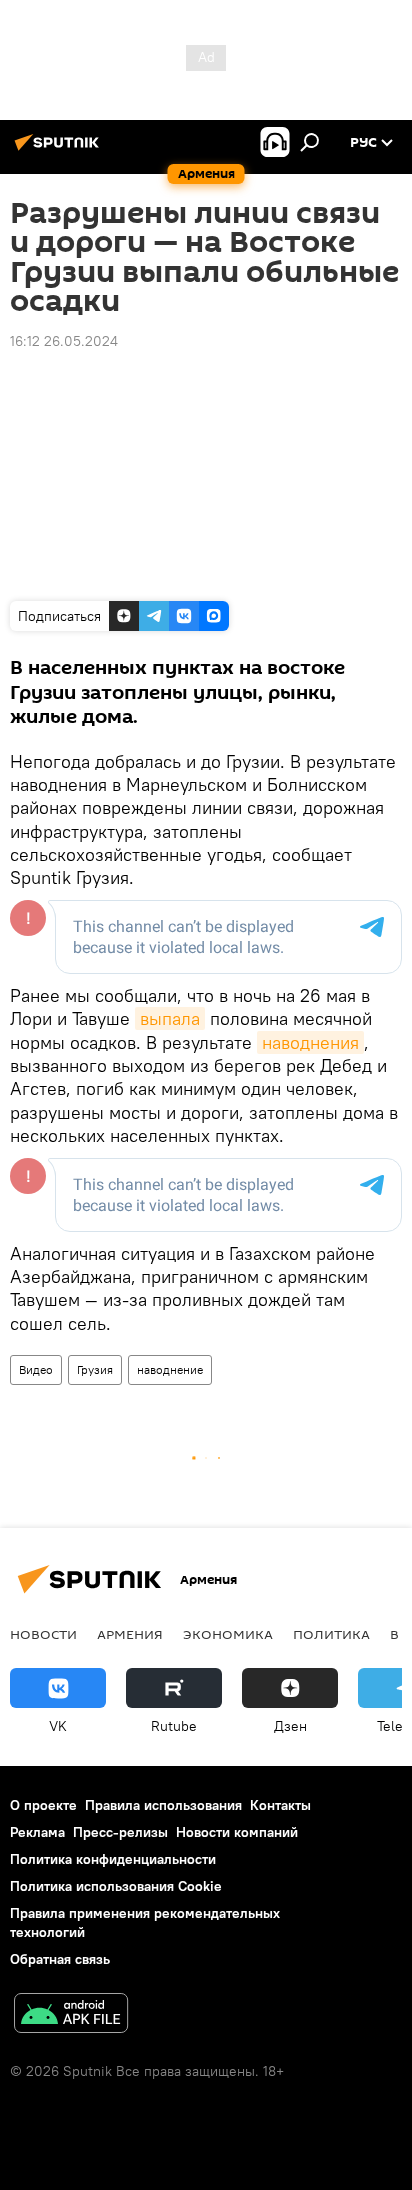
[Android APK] (71, 2015)
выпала (170, 1018)
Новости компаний (237, 1832)
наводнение (170, 1369)
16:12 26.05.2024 (64, 341)
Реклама (37, 1832)
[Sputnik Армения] (60, 150)
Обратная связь (60, 1959)
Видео (36, 1369)
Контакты (280, 1805)
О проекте (43, 1805)
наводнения (310, 1042)
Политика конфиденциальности (113, 1859)
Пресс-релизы (120, 1832)
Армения (130, 1634)
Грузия (95, 1369)
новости (43, 1634)
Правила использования (163, 1805)
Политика (331, 1634)
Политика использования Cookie (116, 1886)
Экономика (228, 1634)
